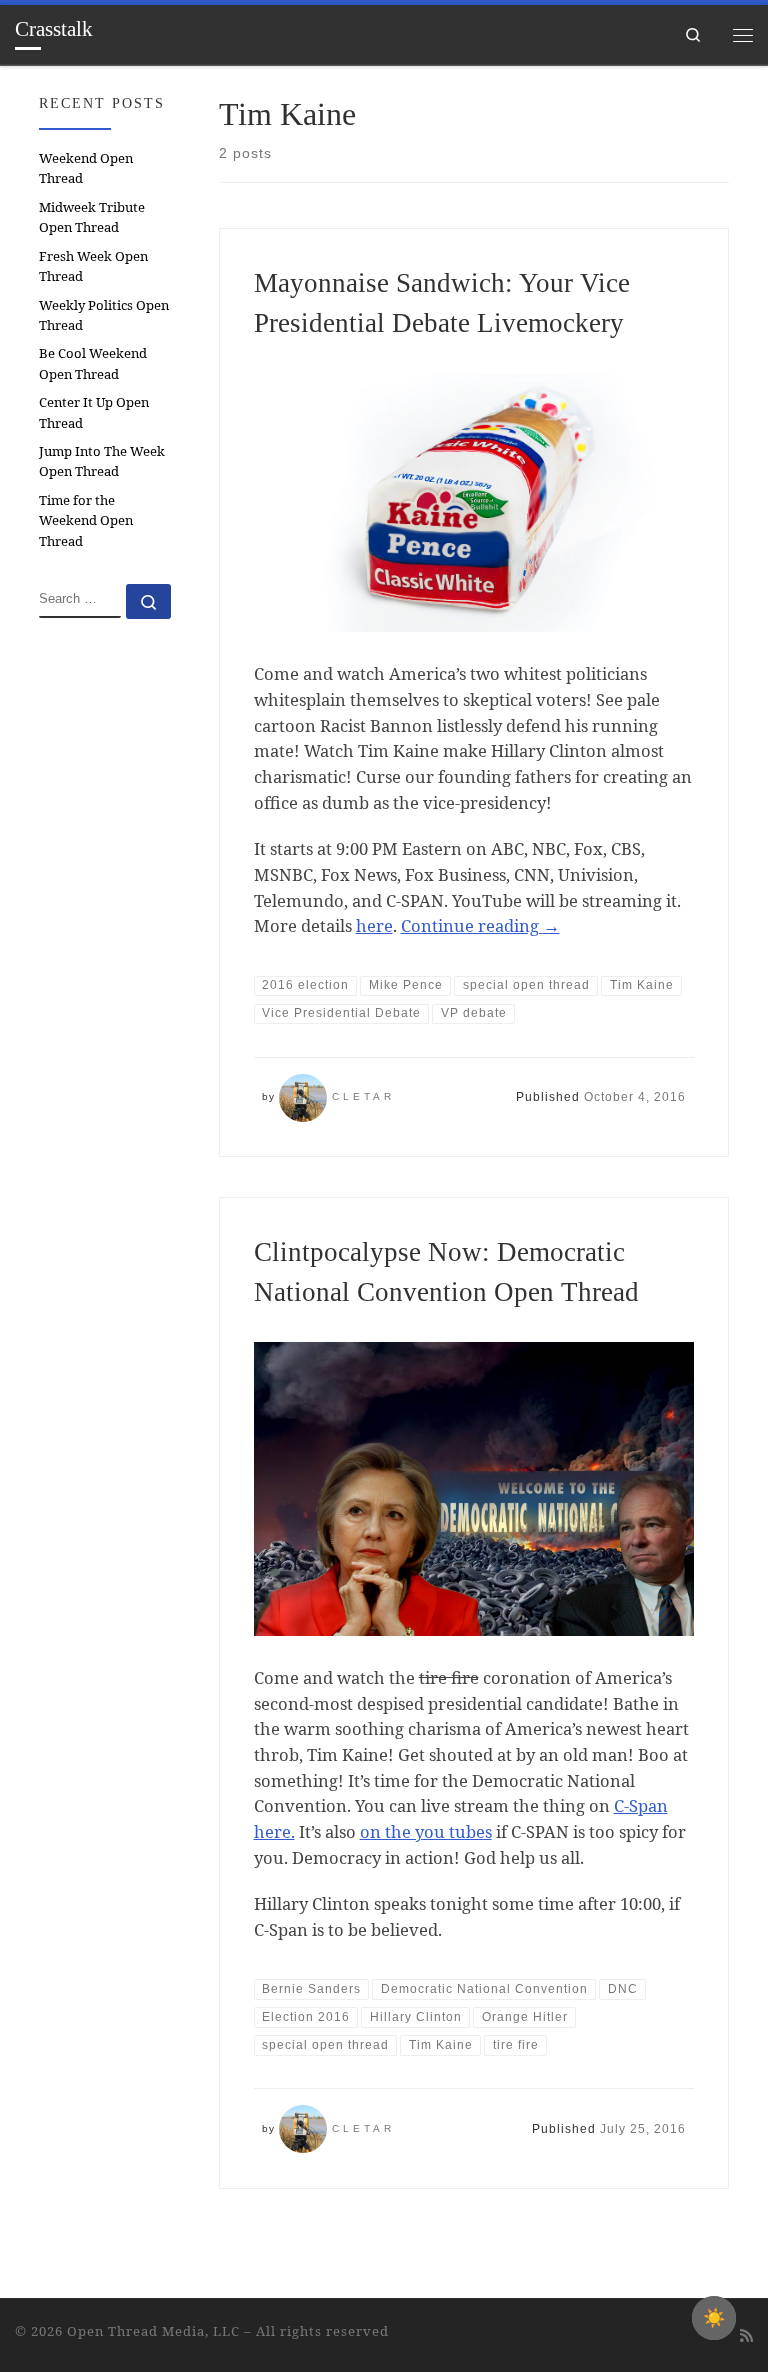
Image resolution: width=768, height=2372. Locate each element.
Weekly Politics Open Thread (104, 315)
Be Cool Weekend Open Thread (93, 363)
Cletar (363, 1096)
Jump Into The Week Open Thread (102, 461)
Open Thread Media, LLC (153, 2331)
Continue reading (480, 925)
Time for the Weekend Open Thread (86, 520)
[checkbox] (714, 2318)
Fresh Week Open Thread (93, 266)
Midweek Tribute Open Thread (92, 217)
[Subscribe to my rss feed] (746, 2335)
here (374, 925)
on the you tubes (426, 1831)
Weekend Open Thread (86, 168)
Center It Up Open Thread (94, 412)
